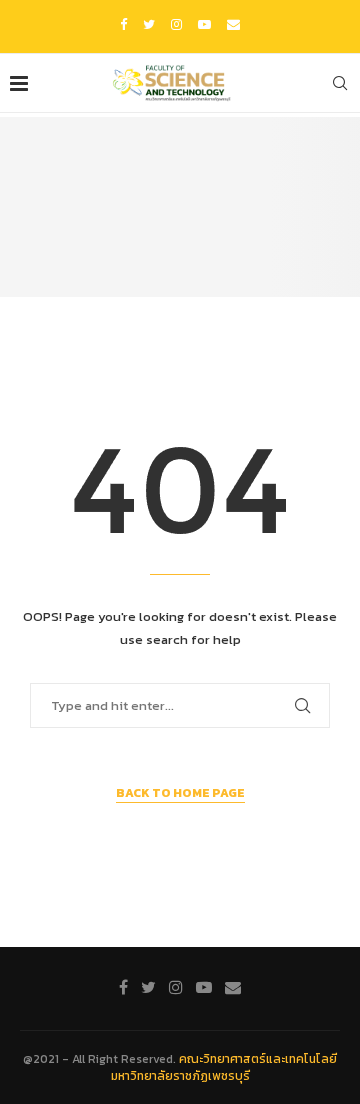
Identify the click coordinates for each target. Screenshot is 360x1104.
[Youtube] (204, 24)
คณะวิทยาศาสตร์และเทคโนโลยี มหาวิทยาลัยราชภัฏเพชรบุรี (224, 1067)
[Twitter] (149, 24)
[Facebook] (123, 24)
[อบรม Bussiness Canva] (180, 207)
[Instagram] (176, 24)
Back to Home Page (180, 793)
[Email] (233, 24)
